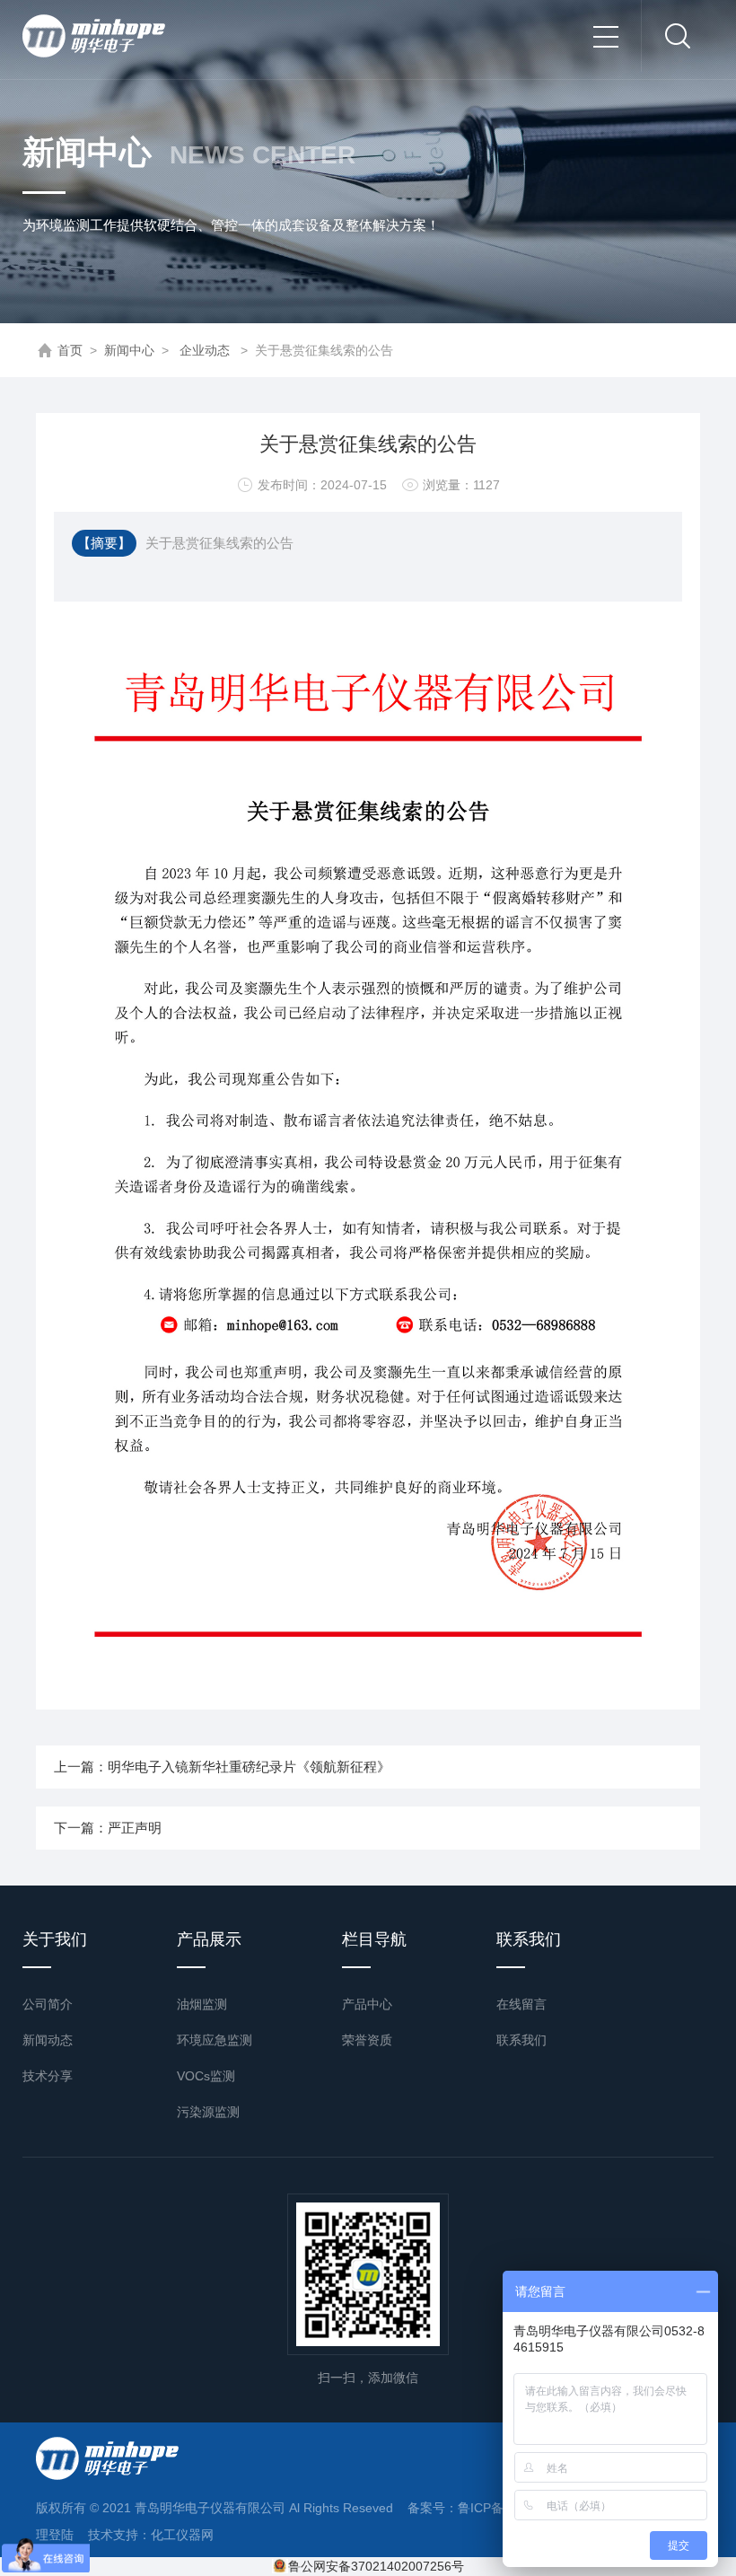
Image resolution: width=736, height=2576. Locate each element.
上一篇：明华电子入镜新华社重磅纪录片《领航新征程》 (222, 1767)
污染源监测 (208, 2112)
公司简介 (48, 2004)
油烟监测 (202, 2004)
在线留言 (521, 2004)
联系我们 (521, 2040)
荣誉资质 (367, 2040)
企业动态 (205, 350)
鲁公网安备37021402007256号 (376, 2566)
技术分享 (48, 2076)
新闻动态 (48, 2040)
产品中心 (367, 2004)
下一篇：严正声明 (108, 1828)
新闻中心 (129, 350)
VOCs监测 (206, 2076)
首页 (70, 350)
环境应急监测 (215, 2040)
